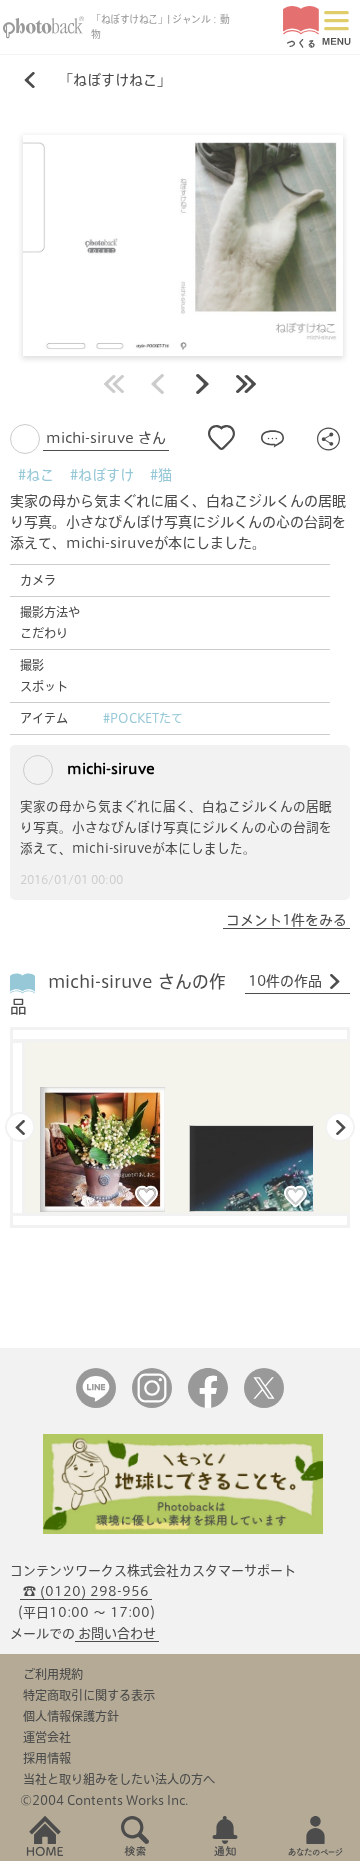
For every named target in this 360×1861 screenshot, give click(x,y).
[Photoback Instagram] (152, 1403)
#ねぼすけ (102, 475)
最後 (246, 384)
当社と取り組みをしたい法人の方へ (119, 1779)
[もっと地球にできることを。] (183, 1529)
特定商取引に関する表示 (89, 1695)
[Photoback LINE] (96, 1403)
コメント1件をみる (286, 920)
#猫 (161, 475)
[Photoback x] (264, 1403)
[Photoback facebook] (208, 1403)
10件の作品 (285, 981)
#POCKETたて (143, 718)
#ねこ (36, 475)
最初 (114, 384)
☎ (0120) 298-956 (86, 1591)
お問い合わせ (117, 1633)
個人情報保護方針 (71, 1716)
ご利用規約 (53, 1674)
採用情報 (47, 1758)
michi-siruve (109, 769)
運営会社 (47, 1737)
